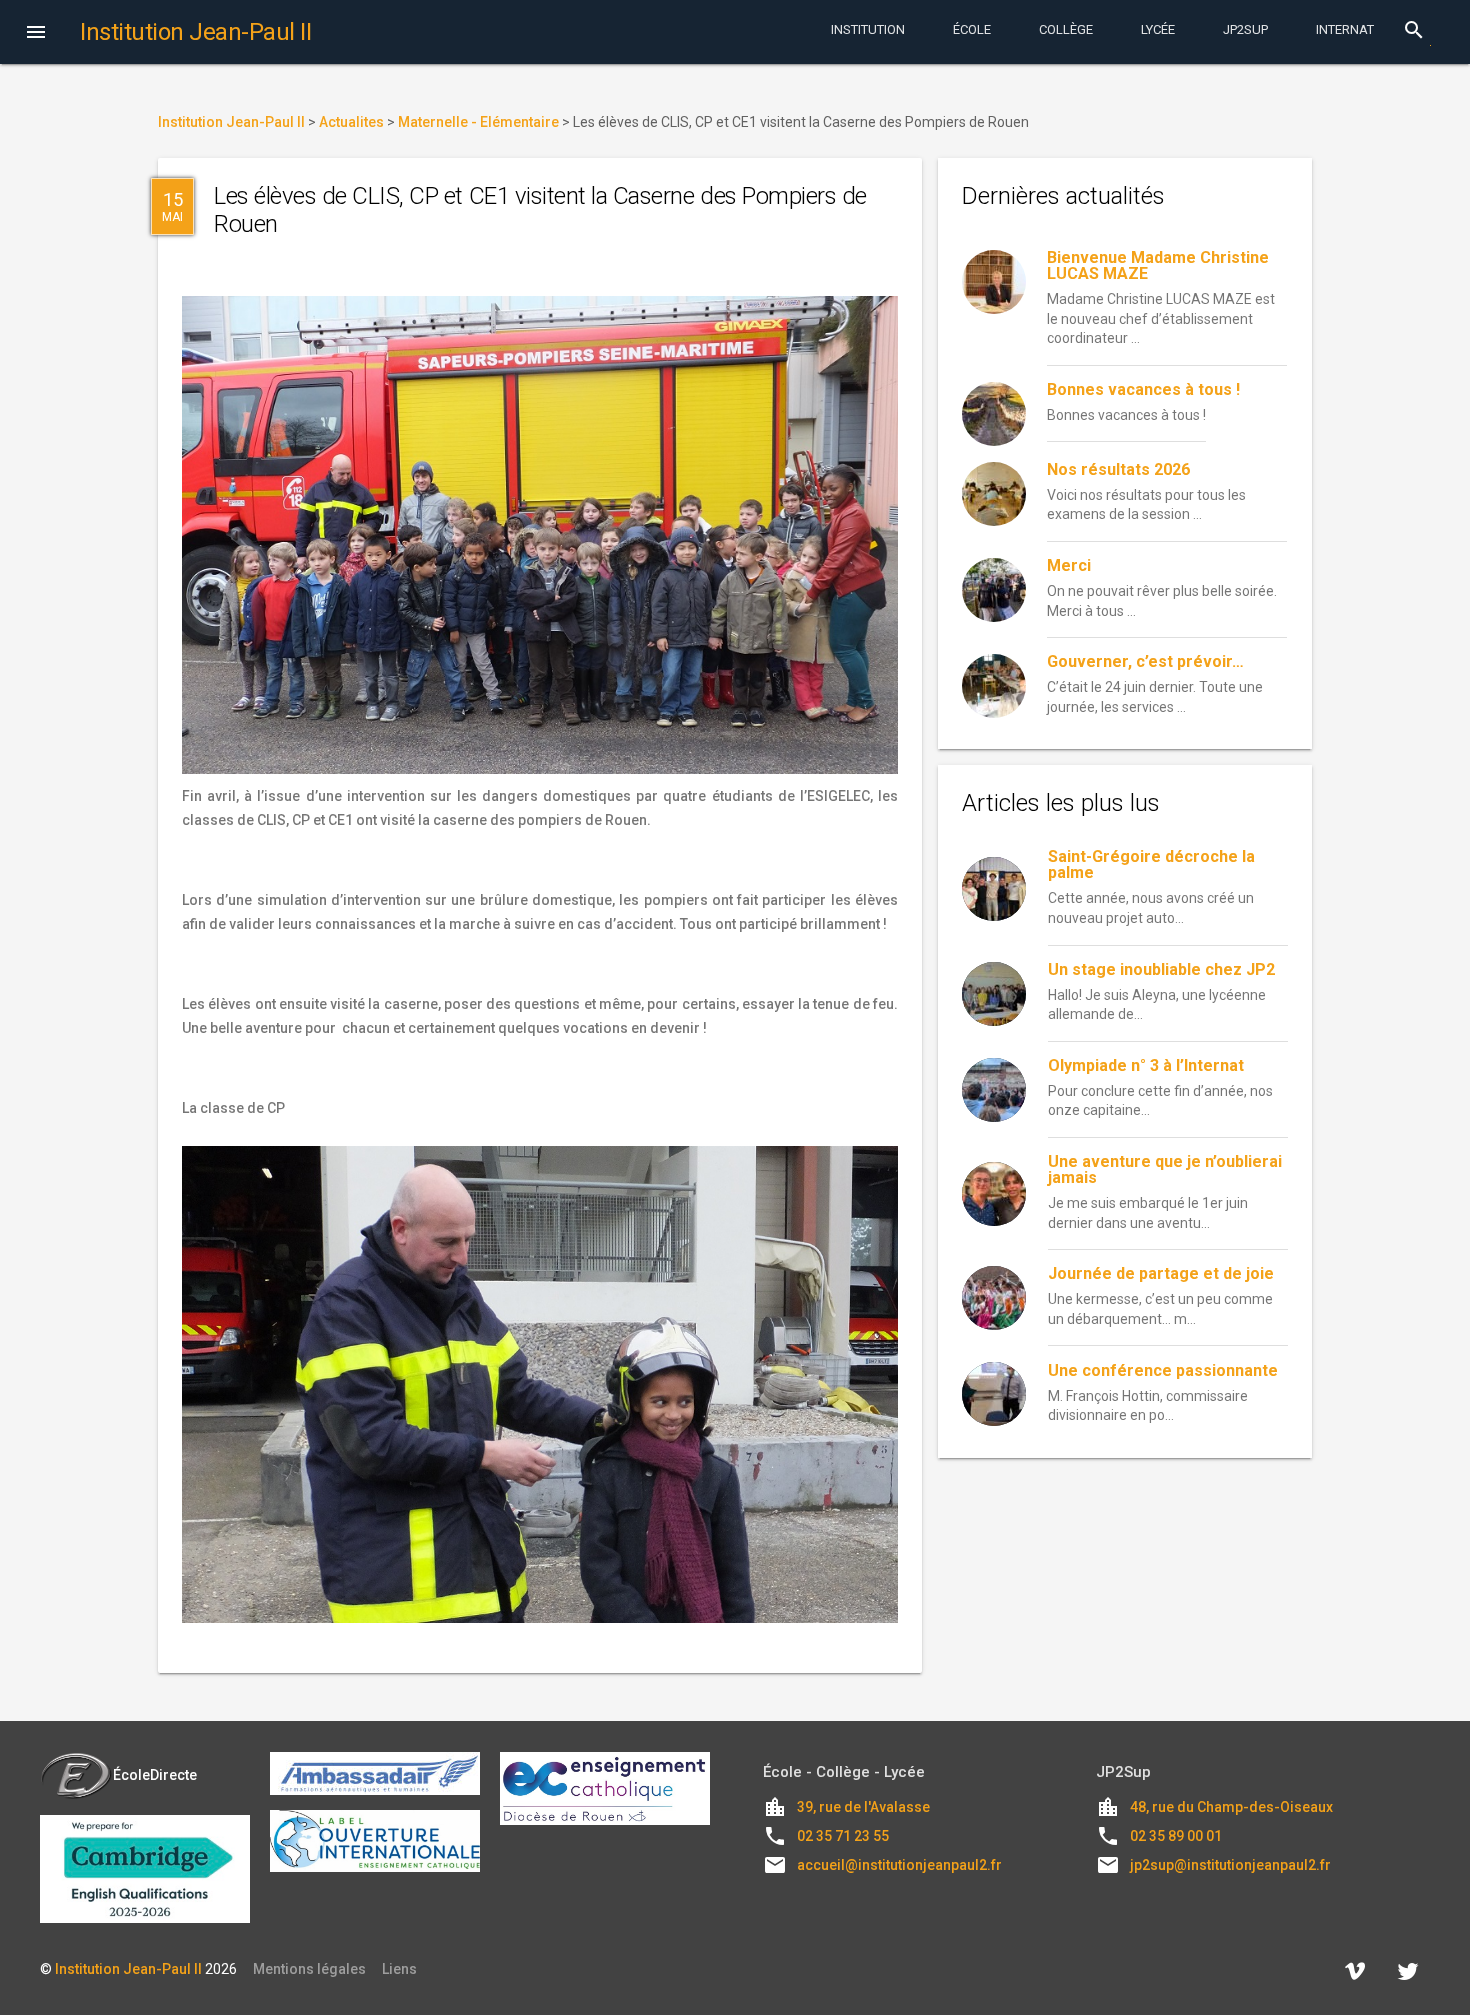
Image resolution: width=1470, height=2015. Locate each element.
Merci (1069, 565)
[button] (36, 34)
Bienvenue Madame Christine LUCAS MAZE (1158, 265)
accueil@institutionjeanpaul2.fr (899, 1865)
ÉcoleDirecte (155, 1775)
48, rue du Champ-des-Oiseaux (1231, 1807)
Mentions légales (309, 1969)
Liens (399, 1969)
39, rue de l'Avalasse (863, 1807)
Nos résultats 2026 (1118, 469)
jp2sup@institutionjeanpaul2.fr (1230, 1865)
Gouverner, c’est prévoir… (1145, 661)
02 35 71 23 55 (843, 1836)
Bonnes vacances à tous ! (1143, 389)
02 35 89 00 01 (1176, 1836)
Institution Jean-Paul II (128, 1969)
